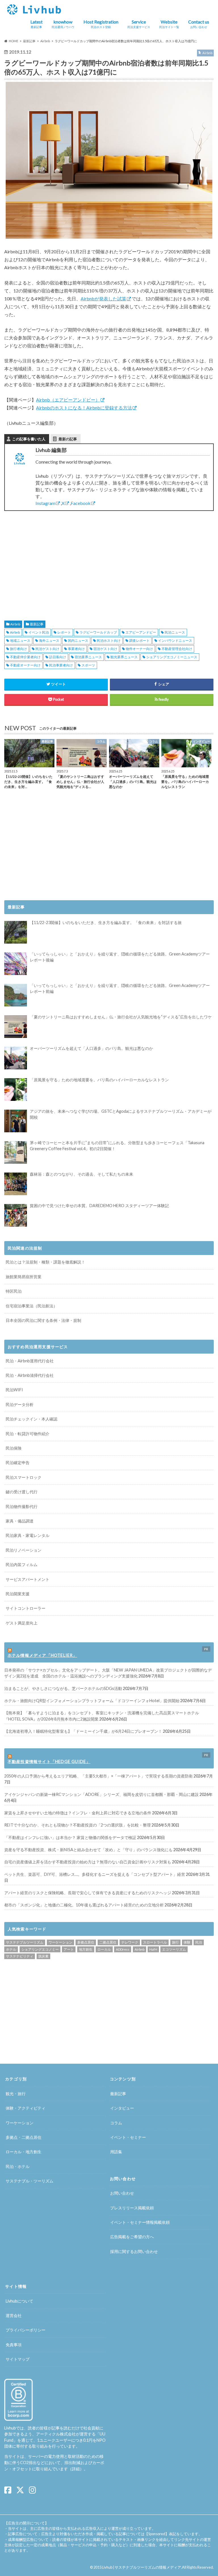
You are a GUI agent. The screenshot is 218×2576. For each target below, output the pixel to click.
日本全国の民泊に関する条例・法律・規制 (43, 1320)
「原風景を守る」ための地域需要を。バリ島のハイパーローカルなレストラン (99, 1080)
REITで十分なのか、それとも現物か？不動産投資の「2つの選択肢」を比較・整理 (77, 1825)
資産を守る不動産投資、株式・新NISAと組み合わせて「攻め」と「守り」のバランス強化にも (88, 1850)
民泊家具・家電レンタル (28, 1535)
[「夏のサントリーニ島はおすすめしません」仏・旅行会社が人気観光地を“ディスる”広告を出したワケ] (16, 1027)
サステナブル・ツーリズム (30, 2181)
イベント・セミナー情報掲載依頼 (140, 2222)
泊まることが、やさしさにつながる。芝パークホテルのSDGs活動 (63, 1688)
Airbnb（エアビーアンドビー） (68, 400)
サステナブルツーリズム (25, 1942)
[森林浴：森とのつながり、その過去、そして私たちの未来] (16, 1184)
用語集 (116, 2152)
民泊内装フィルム (22, 1565)
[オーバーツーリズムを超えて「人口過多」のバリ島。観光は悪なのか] (16, 1058)
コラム (116, 2123)
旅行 (175, 1942)
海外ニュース (49, 641)
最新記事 (37, 624)
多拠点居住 (86, 1942)
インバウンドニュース (175, 641)
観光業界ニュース (124, 657)
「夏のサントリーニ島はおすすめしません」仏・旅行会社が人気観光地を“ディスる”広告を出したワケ (121, 1017)
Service (139, 24)
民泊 (199, 1942)
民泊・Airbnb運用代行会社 (30, 1361)
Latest (36, 24)
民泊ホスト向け (109, 641)
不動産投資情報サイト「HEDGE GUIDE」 (49, 1761)
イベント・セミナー (128, 2137)
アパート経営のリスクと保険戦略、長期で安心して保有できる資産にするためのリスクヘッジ (88, 1893)
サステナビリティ (20, 1956)
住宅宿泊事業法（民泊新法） (32, 1306)
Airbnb (15, 624)
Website (169, 24)
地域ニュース (20, 641)
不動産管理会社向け (177, 649)
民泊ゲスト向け (47, 649)
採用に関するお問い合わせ (134, 2251)
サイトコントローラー (26, 1608)
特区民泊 (14, 1291)
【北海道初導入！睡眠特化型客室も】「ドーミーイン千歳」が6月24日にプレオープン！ (83, 1731)
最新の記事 (68, 439)
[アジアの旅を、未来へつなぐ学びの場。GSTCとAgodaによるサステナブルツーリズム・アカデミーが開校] (16, 1121)
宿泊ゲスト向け (105, 649)
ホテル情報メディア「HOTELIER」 (42, 1655)
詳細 (76, 2469)
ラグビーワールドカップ (98, 632)
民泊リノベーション (24, 1550)
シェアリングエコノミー (40, 1949)
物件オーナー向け (139, 649)
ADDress (123, 1949)
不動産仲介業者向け (25, 657)
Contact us (199, 24)
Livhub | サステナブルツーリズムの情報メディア (142, 2567)
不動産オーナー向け (25, 665)
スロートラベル (155, 1942)
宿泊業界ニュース (88, 657)
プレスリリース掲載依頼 (132, 2208)
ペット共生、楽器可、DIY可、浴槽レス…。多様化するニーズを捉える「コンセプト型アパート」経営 (95, 1874)
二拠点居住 (108, 1942)
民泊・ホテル (18, 2166)
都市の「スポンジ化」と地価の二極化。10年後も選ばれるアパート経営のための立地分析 (84, 1905)
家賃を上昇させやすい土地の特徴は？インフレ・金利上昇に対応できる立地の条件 (78, 1813)
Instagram (45, 503)
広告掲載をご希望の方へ (132, 2237)
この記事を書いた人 (29, 439)
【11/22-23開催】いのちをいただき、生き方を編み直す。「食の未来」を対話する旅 (106, 922)
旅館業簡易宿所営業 (24, 1277)
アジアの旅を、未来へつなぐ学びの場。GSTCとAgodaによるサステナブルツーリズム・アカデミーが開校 (121, 1114)
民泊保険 (14, 1448)
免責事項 (14, 2345)
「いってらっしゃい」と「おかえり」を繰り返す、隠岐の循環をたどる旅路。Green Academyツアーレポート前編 (120, 988)
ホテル (11, 1949)
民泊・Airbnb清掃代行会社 (30, 1375)
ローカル (104, 1949)
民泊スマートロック (24, 1477)
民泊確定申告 (18, 1463)
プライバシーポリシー (26, 2330)
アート (69, 1949)
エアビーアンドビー (141, 632)
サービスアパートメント (28, 1579)
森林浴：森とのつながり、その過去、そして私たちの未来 (81, 1174)
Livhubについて (19, 2301)
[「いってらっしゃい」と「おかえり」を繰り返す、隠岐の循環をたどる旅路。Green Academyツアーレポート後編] (16, 964)
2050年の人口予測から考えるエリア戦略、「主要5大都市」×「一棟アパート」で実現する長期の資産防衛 (98, 1776)
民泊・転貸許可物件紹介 (28, 1434)
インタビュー (122, 2108)
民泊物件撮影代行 (22, 1506)
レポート (64, 632)
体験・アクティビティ (26, 2108)
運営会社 (14, 2315)
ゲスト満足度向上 (22, 1623)
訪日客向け (58, 657)
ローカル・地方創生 (24, 2152)
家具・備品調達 (20, 1521)
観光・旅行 (16, 2094)
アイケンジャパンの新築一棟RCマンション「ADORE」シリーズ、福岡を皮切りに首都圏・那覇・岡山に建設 (101, 1794)
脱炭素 (43, 1956)
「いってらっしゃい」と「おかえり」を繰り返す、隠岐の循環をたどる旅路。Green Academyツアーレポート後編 (120, 957)
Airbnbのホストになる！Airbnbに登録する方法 (84, 408)
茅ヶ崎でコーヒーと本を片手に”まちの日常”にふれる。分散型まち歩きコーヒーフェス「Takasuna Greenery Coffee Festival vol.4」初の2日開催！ (117, 1146)
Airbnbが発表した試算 (103, 299)
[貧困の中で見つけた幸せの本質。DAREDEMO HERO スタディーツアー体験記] (16, 1215)
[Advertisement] (54, 559)
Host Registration (101, 24)
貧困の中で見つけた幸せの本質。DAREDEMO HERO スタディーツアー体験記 (99, 1206)
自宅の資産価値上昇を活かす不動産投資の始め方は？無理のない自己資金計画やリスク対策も (88, 1862)
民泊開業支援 (18, 1594)
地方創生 (86, 1949)
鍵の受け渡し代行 (22, 1492)
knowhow (63, 24)
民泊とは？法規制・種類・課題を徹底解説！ (45, 1262)
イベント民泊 (39, 632)
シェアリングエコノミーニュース (172, 657)
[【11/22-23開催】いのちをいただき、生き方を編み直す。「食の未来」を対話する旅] (16, 932)
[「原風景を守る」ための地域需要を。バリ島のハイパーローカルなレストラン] (16, 1090)
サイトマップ (18, 2359)
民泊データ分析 (20, 1404)
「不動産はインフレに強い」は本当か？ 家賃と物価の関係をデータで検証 (70, 1837)
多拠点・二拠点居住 (24, 2137)
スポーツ (88, 665)
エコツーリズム (174, 1949)
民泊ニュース (175, 632)
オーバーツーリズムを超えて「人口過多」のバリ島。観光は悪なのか (91, 1048)
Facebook (81, 503)
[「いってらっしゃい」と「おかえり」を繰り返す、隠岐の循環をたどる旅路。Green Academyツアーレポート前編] (16, 995)
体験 (187, 1942)
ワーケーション (60, 1942)
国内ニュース (78, 641)
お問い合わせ (122, 2193)
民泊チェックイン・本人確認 (32, 1419)
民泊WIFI (14, 1390)
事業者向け (76, 649)
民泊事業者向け (61, 665)
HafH (153, 1949)
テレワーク (130, 1942)
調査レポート (139, 641)
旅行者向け (18, 649)
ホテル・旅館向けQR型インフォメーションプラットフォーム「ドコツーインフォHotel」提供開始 (92, 1701)
